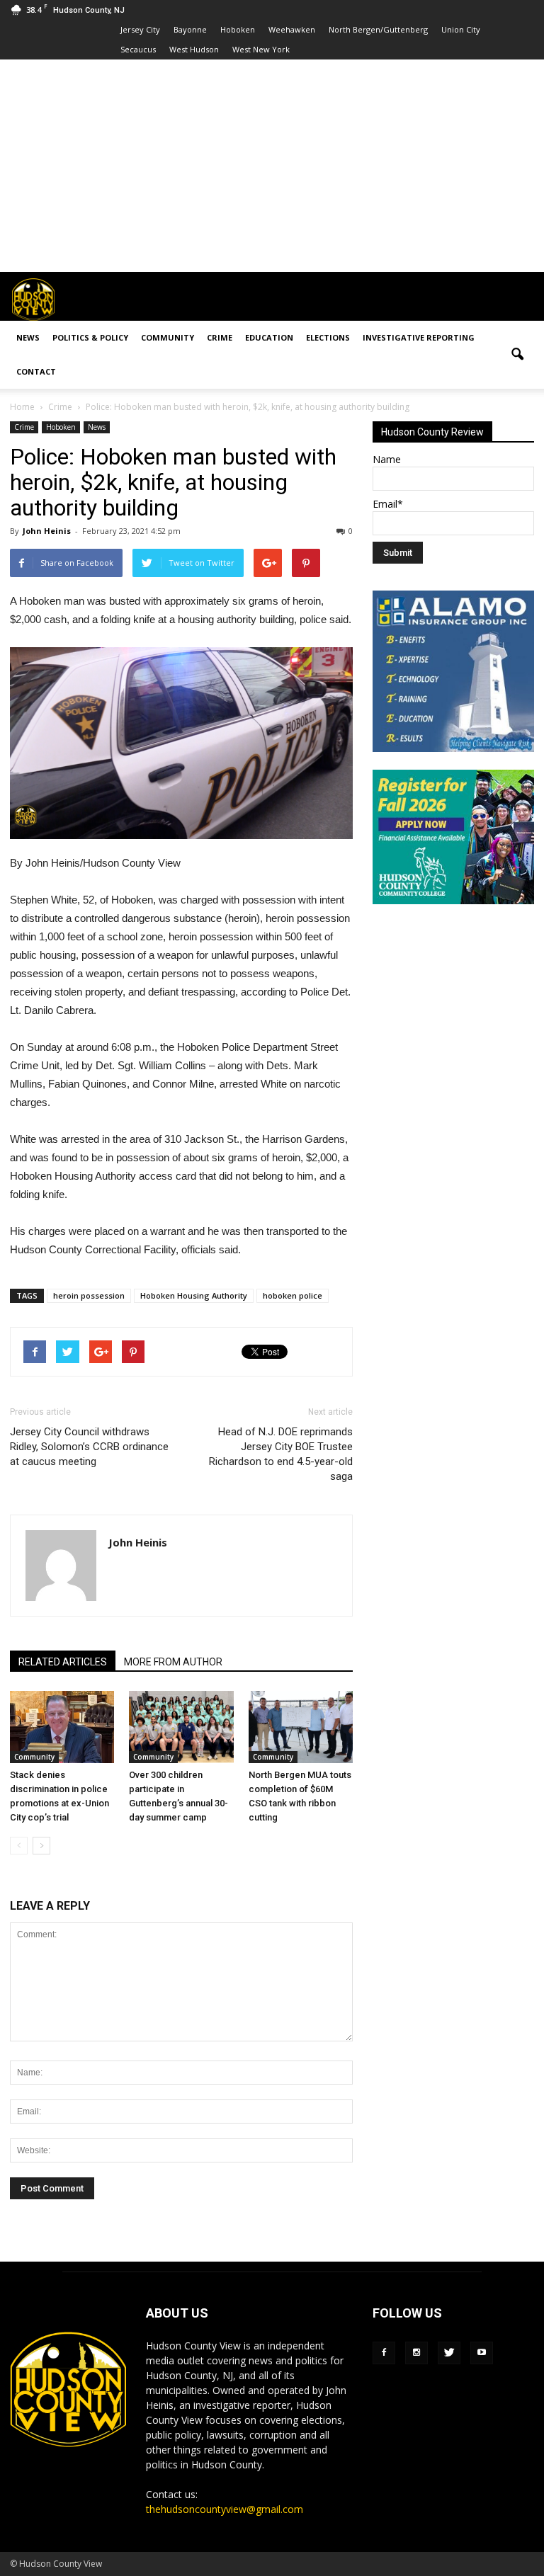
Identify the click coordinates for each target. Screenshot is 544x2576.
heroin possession (89, 1295)
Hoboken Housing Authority (194, 1295)
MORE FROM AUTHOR (173, 1662)
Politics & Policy (90, 337)
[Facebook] (384, 2353)
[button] (517, 355)
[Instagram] (416, 2353)
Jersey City (140, 29)
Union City (461, 29)
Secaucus (138, 49)
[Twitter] (449, 2353)
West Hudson (194, 49)
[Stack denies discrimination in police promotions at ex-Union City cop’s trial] (62, 1727)
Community (168, 337)
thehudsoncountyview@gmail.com (225, 2509)
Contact (36, 371)
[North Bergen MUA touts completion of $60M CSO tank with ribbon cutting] (301, 1727)
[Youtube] (482, 2353)
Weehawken (292, 29)
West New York (261, 49)
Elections (328, 337)
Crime (220, 337)
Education (269, 337)
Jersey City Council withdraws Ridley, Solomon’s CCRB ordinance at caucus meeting (89, 1447)
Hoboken (238, 29)
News (28, 337)
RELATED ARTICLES (63, 1662)
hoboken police (293, 1295)
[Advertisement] (272, 166)
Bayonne (190, 29)
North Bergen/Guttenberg (378, 29)
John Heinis (47, 531)
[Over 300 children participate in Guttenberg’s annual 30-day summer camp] (181, 1727)
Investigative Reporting (419, 337)
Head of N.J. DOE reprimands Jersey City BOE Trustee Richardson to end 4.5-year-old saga (281, 1454)
